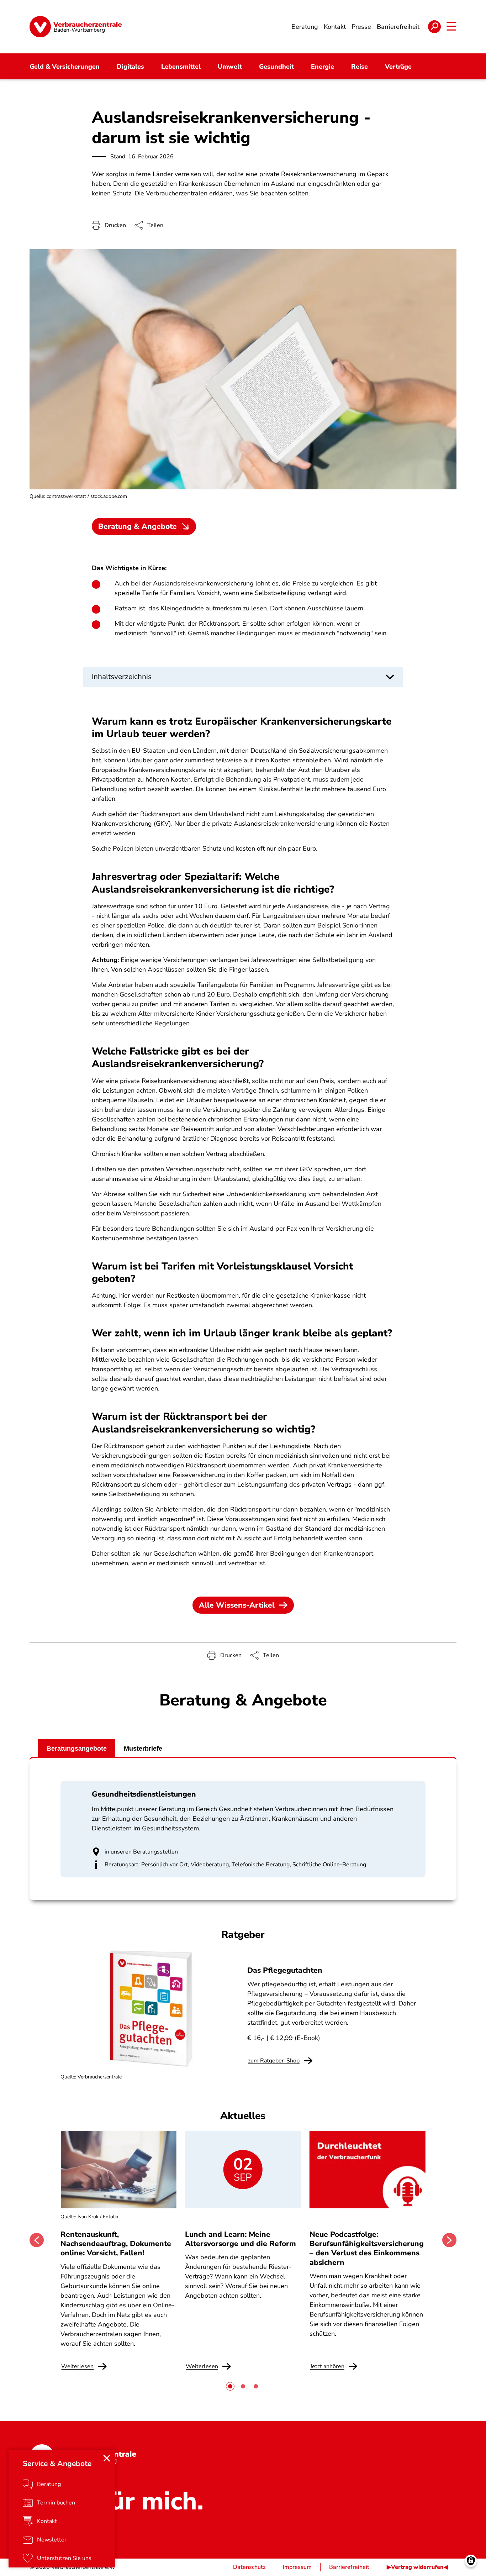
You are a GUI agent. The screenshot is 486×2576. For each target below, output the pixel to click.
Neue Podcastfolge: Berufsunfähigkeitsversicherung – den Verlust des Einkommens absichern (367, 2248)
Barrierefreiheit (349, 2567)
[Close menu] (107, 2458)
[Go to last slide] (37, 2240)
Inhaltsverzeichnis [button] (122, 677)
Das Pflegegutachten (285, 1970)
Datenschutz (249, 2567)
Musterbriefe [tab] (143, 1749)
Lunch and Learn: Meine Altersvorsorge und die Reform (241, 2239)
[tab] (230, 2386)
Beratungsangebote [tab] (77, 1749)
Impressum (297, 2567)
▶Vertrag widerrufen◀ (417, 2567)
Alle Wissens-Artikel (237, 1605)
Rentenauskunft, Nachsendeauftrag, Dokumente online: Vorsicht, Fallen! (116, 2244)
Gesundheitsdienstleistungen (144, 1794)
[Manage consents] (471, 2561)
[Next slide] (449, 2240)
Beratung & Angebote (138, 526)
